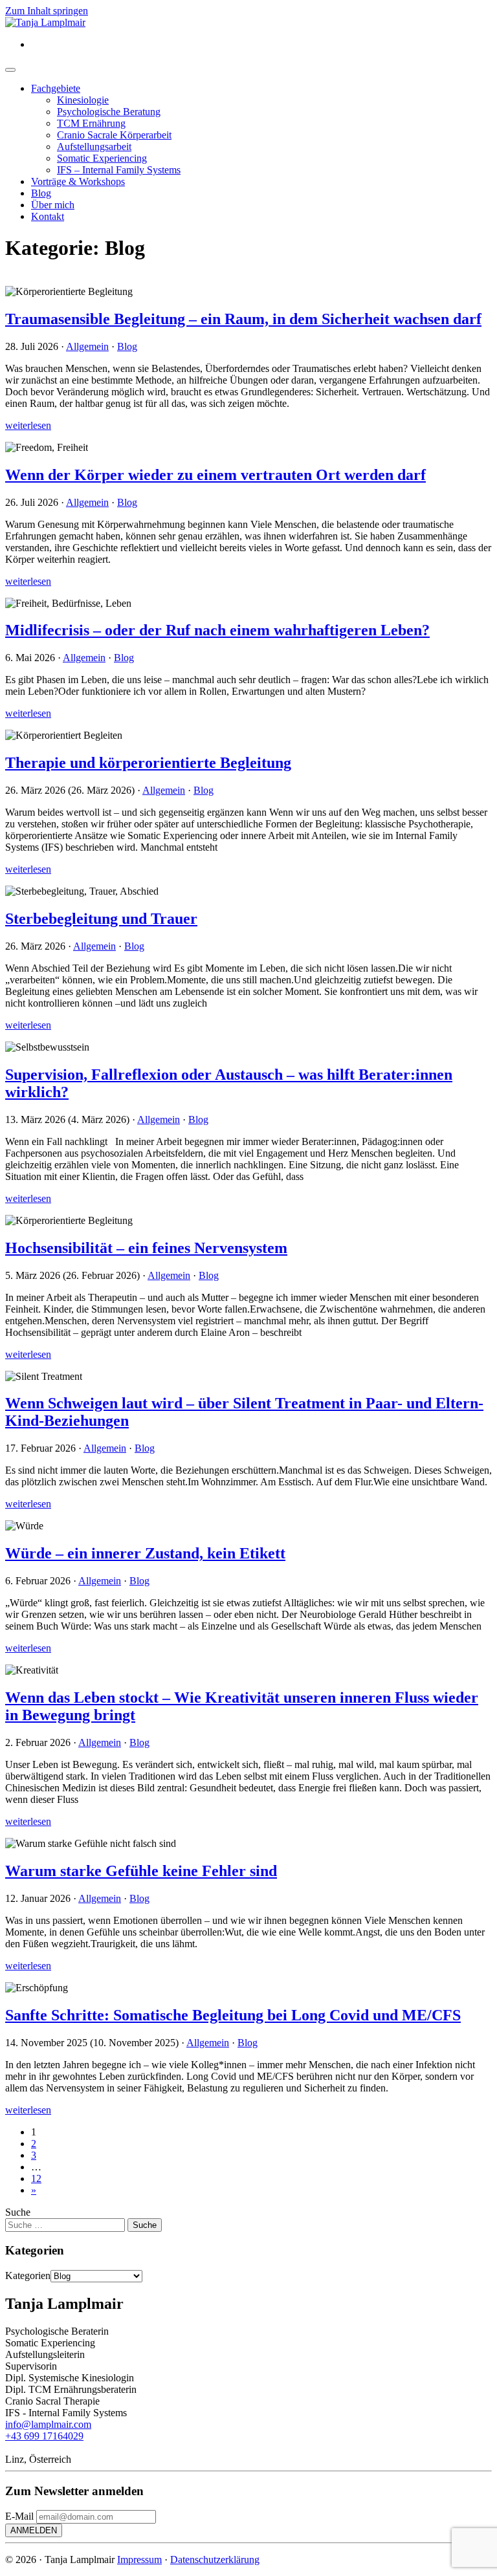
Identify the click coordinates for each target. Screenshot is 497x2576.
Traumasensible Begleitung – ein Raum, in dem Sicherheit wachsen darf (243, 319)
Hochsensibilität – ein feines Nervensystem (146, 1248)
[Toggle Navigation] (10, 70)
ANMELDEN (34, 2530)
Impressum (139, 2560)
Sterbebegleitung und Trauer (101, 919)
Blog (41, 193)
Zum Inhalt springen (47, 11)
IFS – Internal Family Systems (119, 170)
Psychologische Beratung (109, 112)
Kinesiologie (83, 100)
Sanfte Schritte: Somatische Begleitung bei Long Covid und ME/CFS (233, 2015)
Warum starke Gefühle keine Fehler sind (141, 1871)
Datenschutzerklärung (215, 2560)
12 (36, 2178)
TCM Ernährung (91, 123)
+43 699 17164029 (44, 2436)
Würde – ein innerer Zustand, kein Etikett (145, 1553)
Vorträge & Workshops (78, 181)
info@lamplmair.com (48, 2424)
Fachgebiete (56, 88)
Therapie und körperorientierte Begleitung (148, 763)
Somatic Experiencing (102, 158)
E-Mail (19, 2516)
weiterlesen (28, 425)
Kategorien (28, 2276)
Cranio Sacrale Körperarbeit (114, 135)
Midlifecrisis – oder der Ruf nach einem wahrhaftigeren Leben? (217, 630)
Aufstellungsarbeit (94, 147)
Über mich (53, 205)
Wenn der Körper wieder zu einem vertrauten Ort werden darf (215, 475)
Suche (18, 2212)
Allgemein (87, 346)
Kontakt (48, 216)
